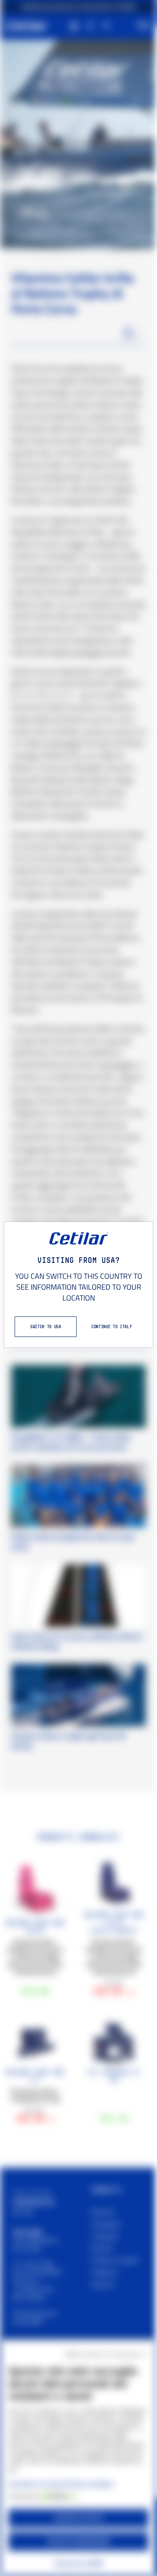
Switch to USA (46, 1326)
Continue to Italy (111, 1326)
